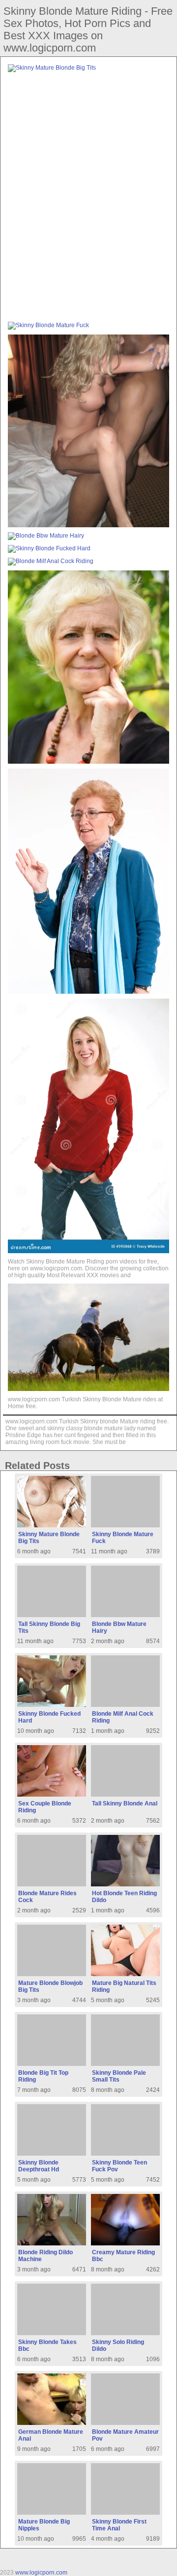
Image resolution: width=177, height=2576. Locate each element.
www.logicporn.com (41, 2573)
